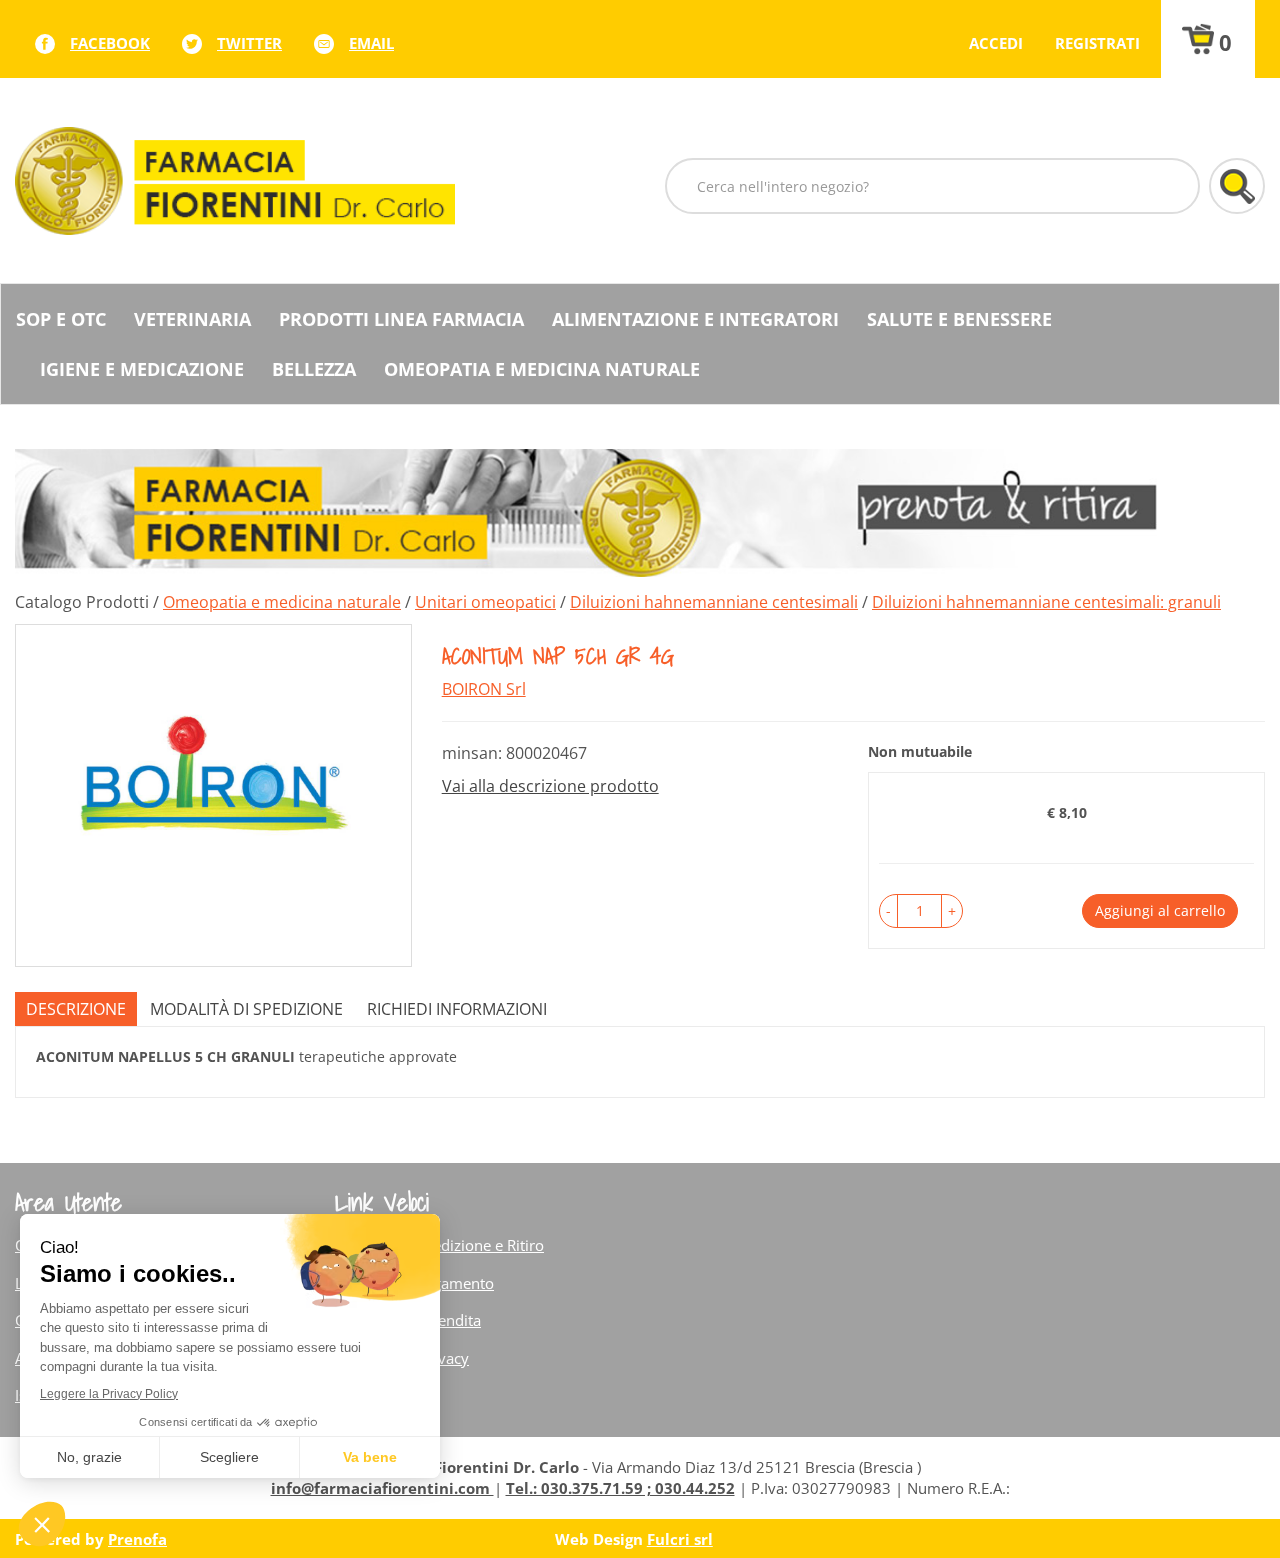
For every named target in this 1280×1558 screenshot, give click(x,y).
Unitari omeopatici (485, 602)
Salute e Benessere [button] (959, 319)
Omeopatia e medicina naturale (282, 602)
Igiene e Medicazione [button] (142, 369)
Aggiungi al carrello (1160, 910)
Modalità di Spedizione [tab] (246, 1009)
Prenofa (137, 1539)
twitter (249, 43)
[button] (888, 911)
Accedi (996, 43)
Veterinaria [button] (192, 319)
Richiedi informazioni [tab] (457, 1009)
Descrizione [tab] (76, 1009)
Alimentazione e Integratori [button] (695, 319)
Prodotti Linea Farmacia (401, 319)
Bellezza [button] (314, 369)
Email (371, 43)
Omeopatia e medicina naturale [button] (542, 369)
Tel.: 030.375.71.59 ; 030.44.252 (620, 1488)
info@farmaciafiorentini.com (382, 1488)
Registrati (1097, 43)
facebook (110, 43)
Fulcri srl (680, 1539)
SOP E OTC (61, 319)
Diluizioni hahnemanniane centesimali (714, 602)
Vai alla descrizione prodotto (550, 786)
